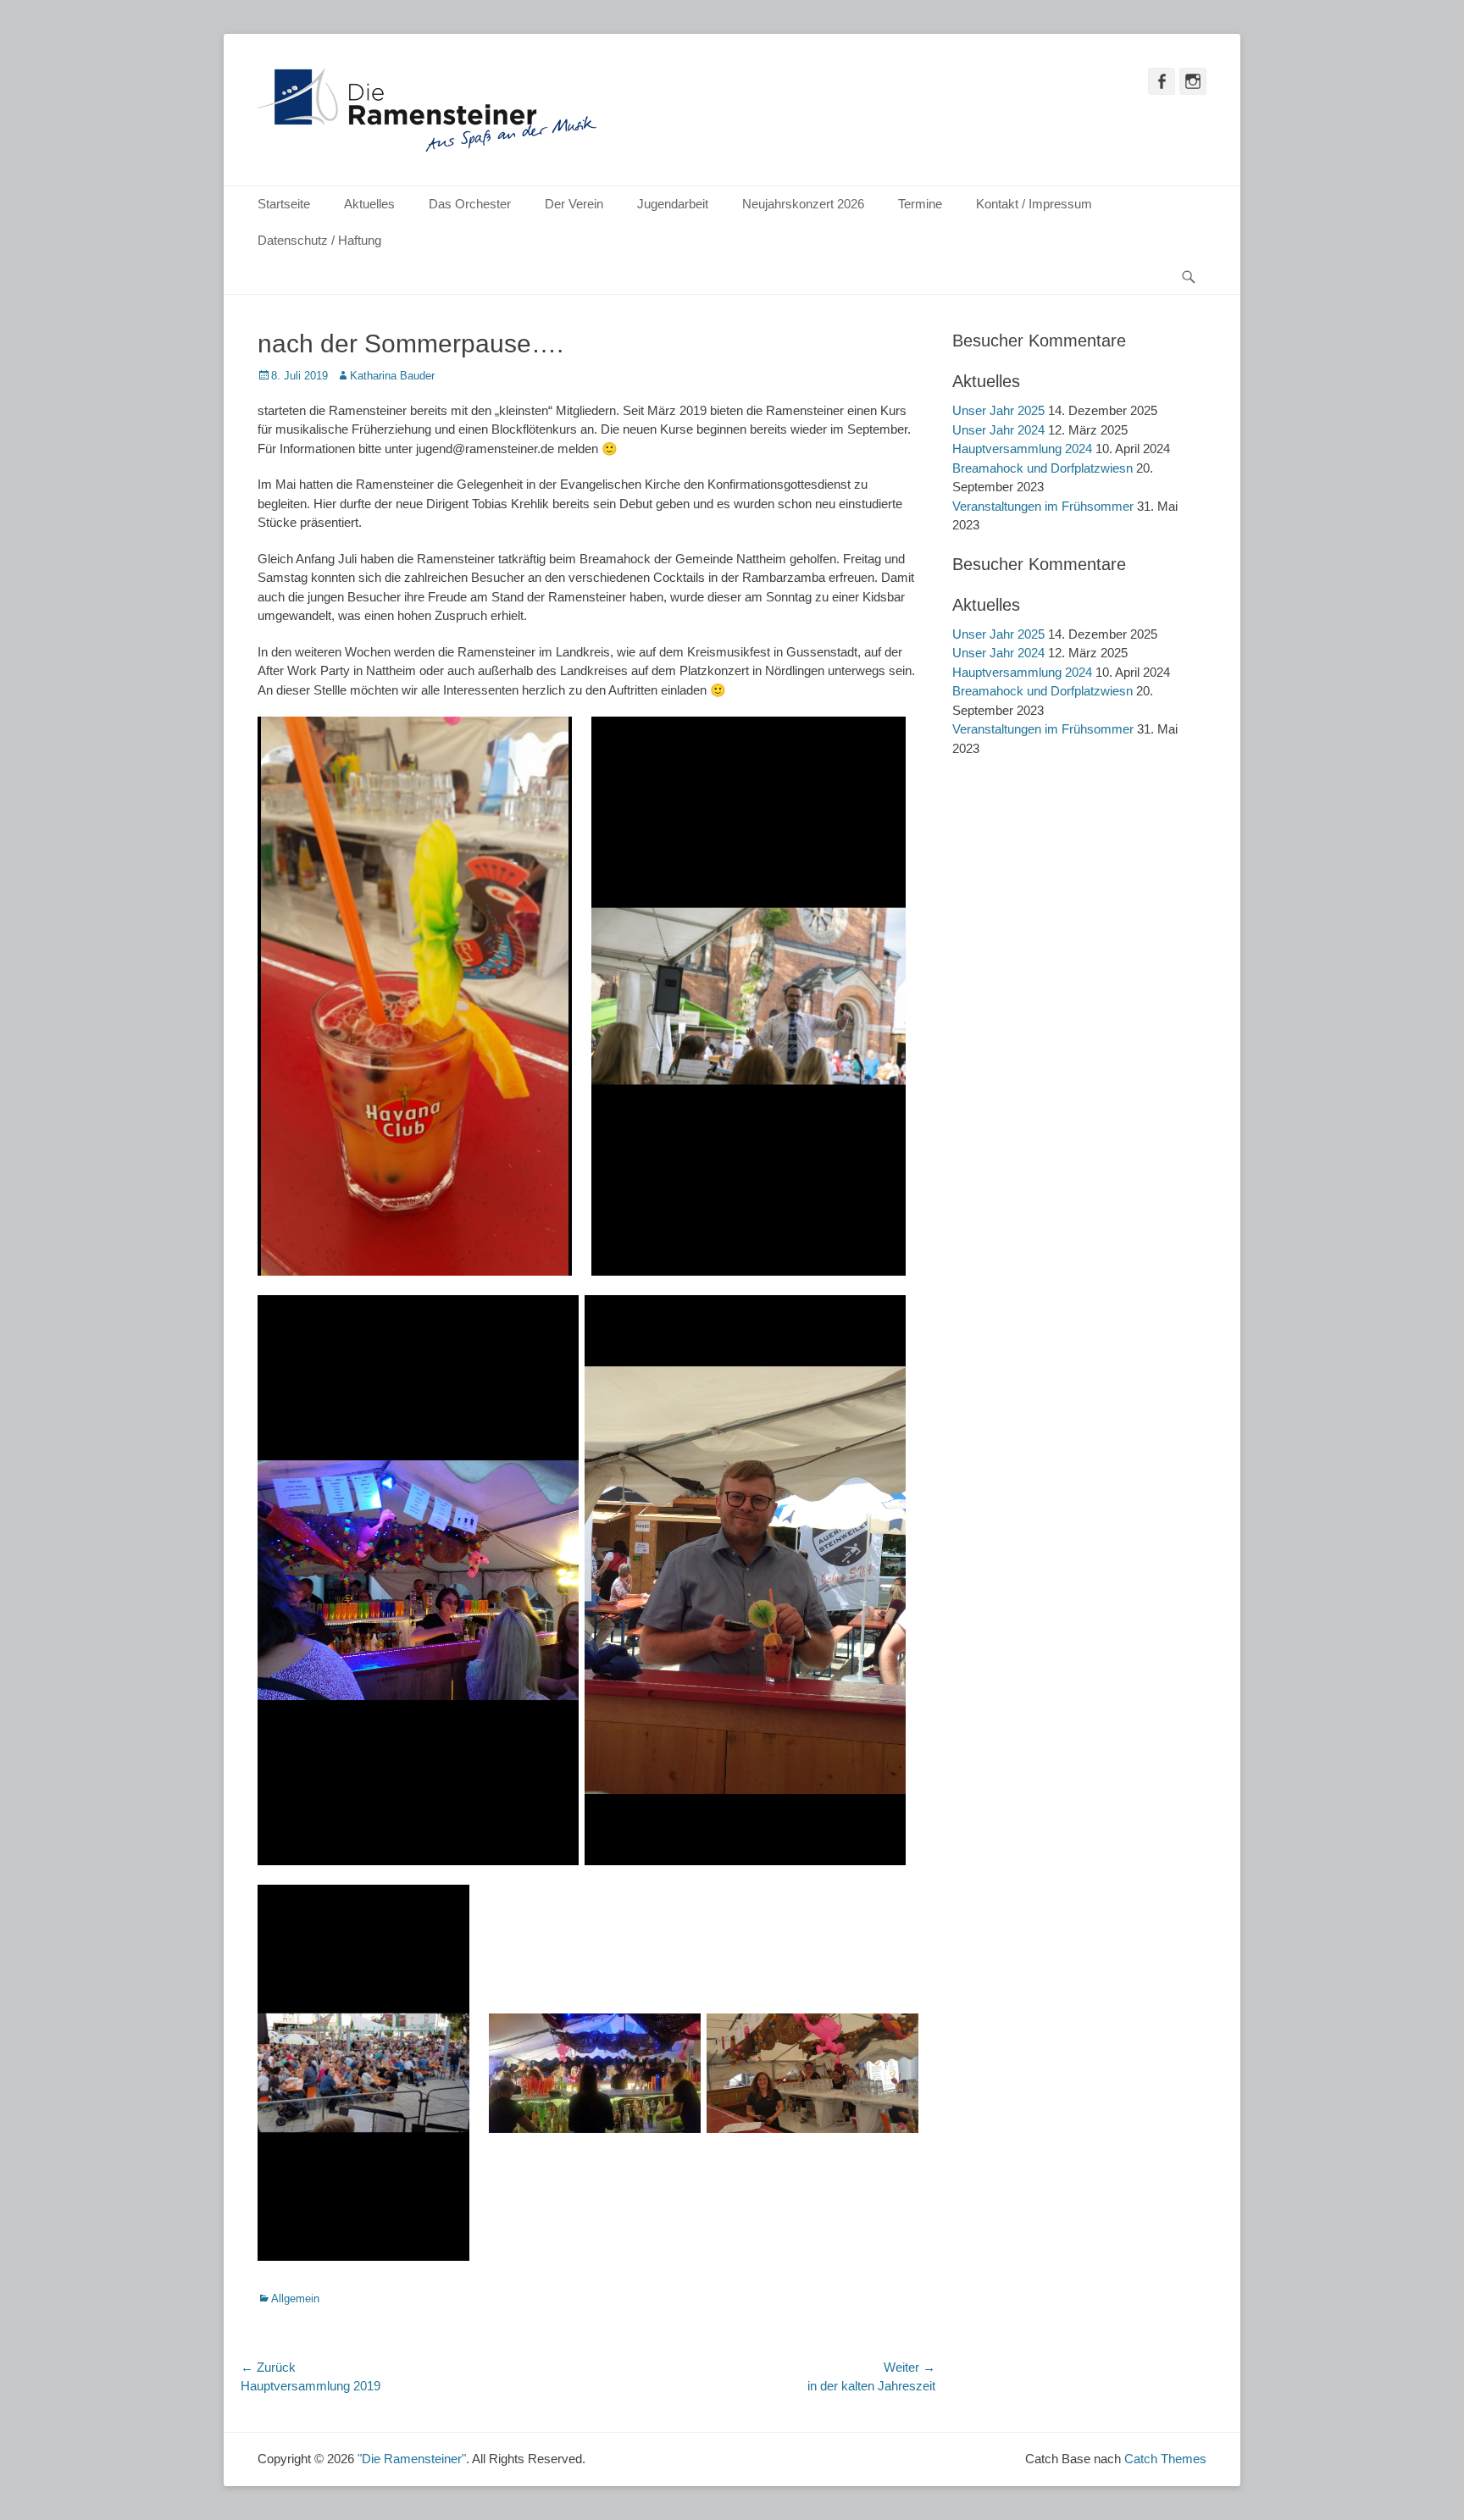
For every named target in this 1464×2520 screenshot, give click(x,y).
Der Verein (574, 204)
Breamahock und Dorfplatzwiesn (1043, 468)
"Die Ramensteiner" (412, 2459)
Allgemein (295, 2298)
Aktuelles (369, 204)
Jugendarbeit (673, 204)
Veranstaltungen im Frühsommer (1043, 506)
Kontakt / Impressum (1034, 204)
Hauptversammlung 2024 (1022, 449)
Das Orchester (470, 204)
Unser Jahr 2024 (998, 430)
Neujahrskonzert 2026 (803, 204)
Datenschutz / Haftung (319, 240)
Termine (920, 204)
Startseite (284, 204)
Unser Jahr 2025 (998, 410)
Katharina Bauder (392, 376)
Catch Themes (1165, 2459)
